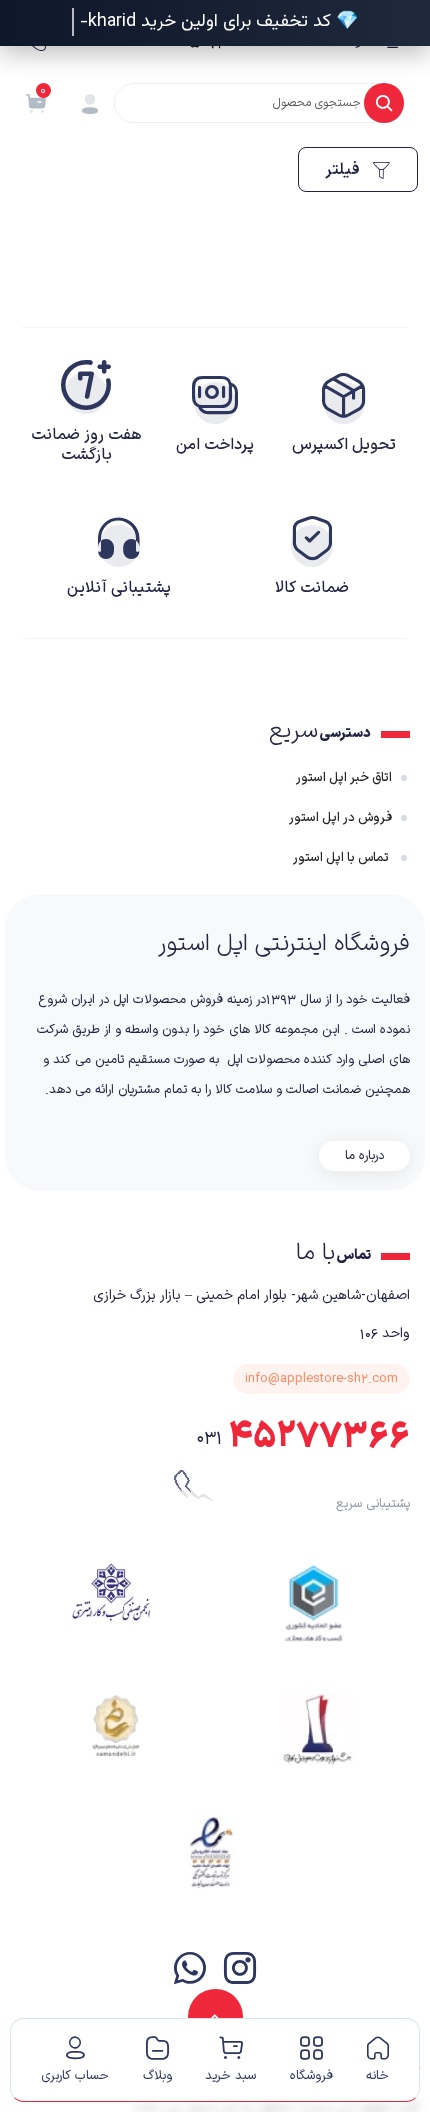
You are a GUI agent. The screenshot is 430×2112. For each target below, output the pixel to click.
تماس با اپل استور (342, 858)
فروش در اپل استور (340, 818)
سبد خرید (230, 2076)
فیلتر (344, 170)
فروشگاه (311, 2076)
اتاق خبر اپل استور (344, 778)
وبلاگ (157, 2076)
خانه (377, 2076)
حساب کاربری (75, 2076)
